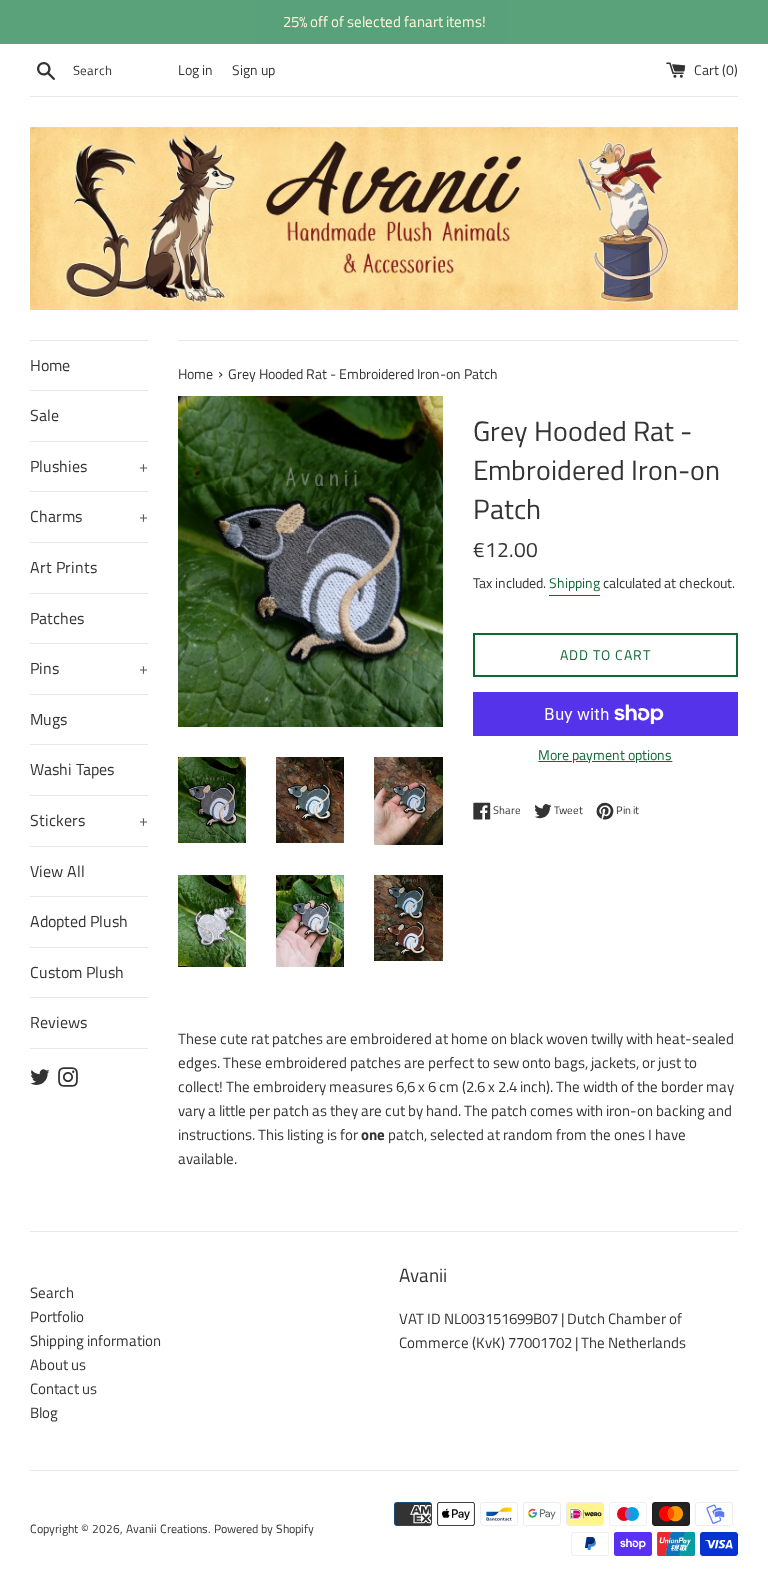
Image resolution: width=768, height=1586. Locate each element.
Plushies (89, 466)
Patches (57, 618)
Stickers (89, 820)
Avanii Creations (167, 1528)
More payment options (605, 754)
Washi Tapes (72, 769)
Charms (89, 516)
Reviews (58, 1022)
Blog (44, 1412)
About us (58, 1364)
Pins (89, 668)
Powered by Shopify (264, 1528)
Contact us (63, 1388)
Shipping (574, 582)
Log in (195, 70)
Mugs (48, 719)
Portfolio (57, 1316)
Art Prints (63, 567)
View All (57, 871)
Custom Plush (77, 972)
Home (50, 365)
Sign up (253, 70)
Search (52, 1292)
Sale (44, 415)
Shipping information (95, 1340)
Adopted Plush (79, 921)
